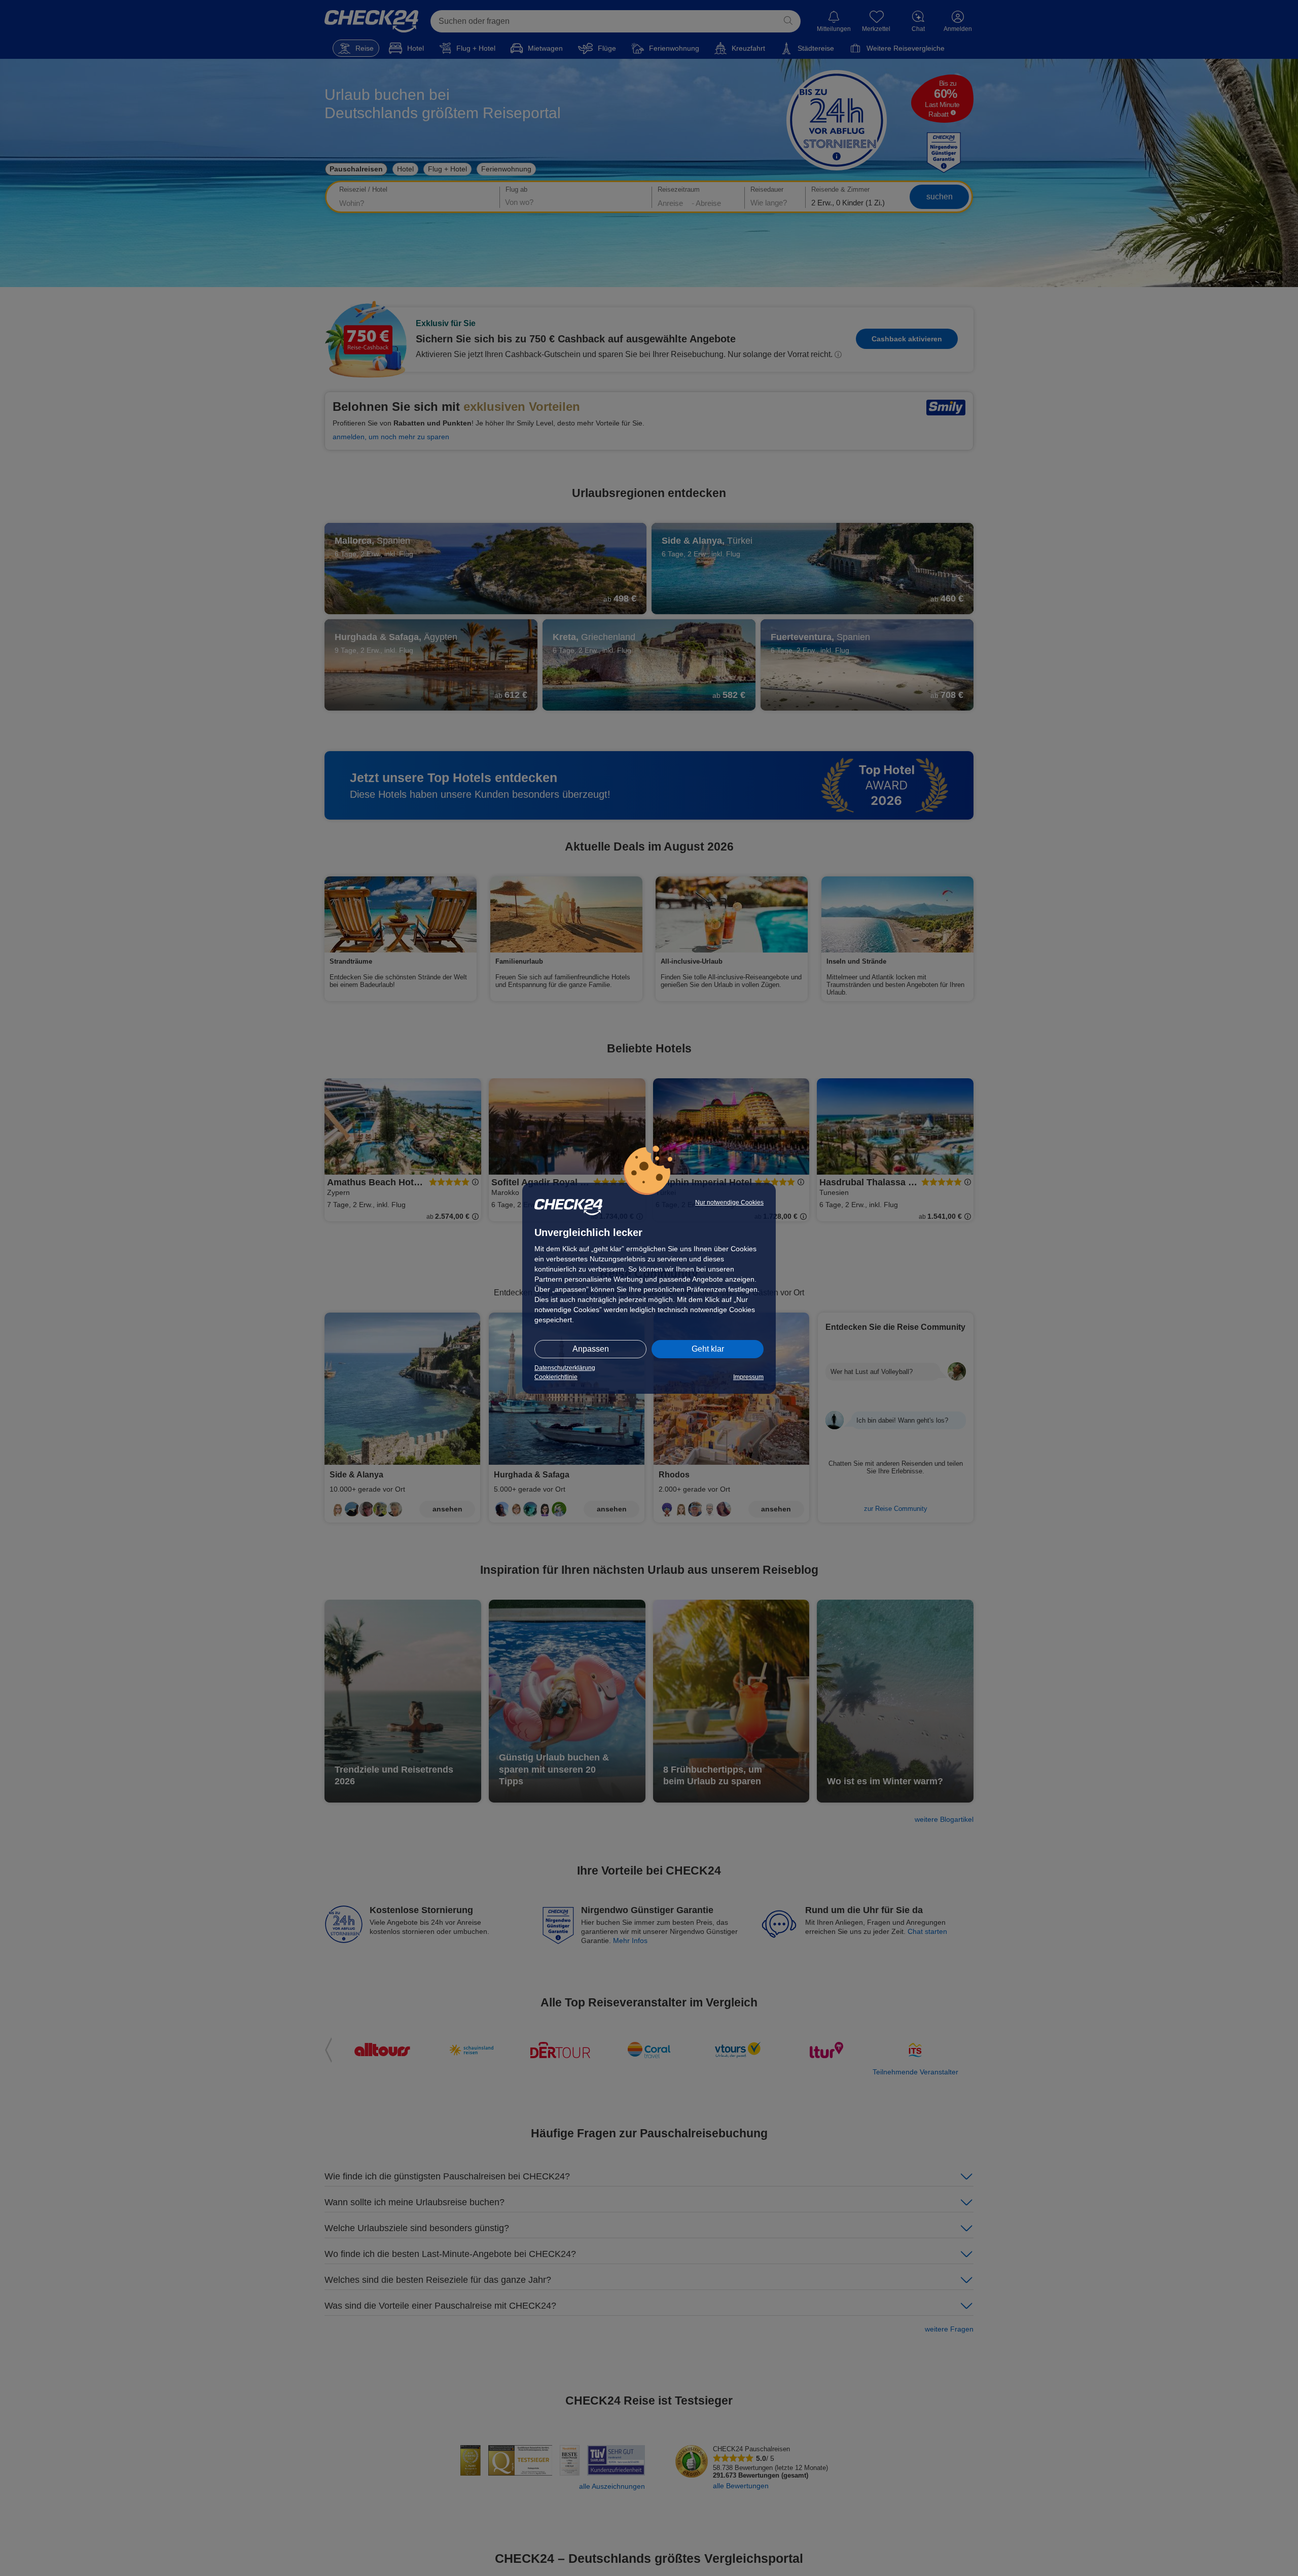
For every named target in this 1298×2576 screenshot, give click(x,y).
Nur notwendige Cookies (729, 1203)
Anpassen (591, 1349)
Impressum (748, 1377)
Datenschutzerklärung (565, 1368)
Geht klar (708, 1349)
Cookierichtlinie (556, 1377)
